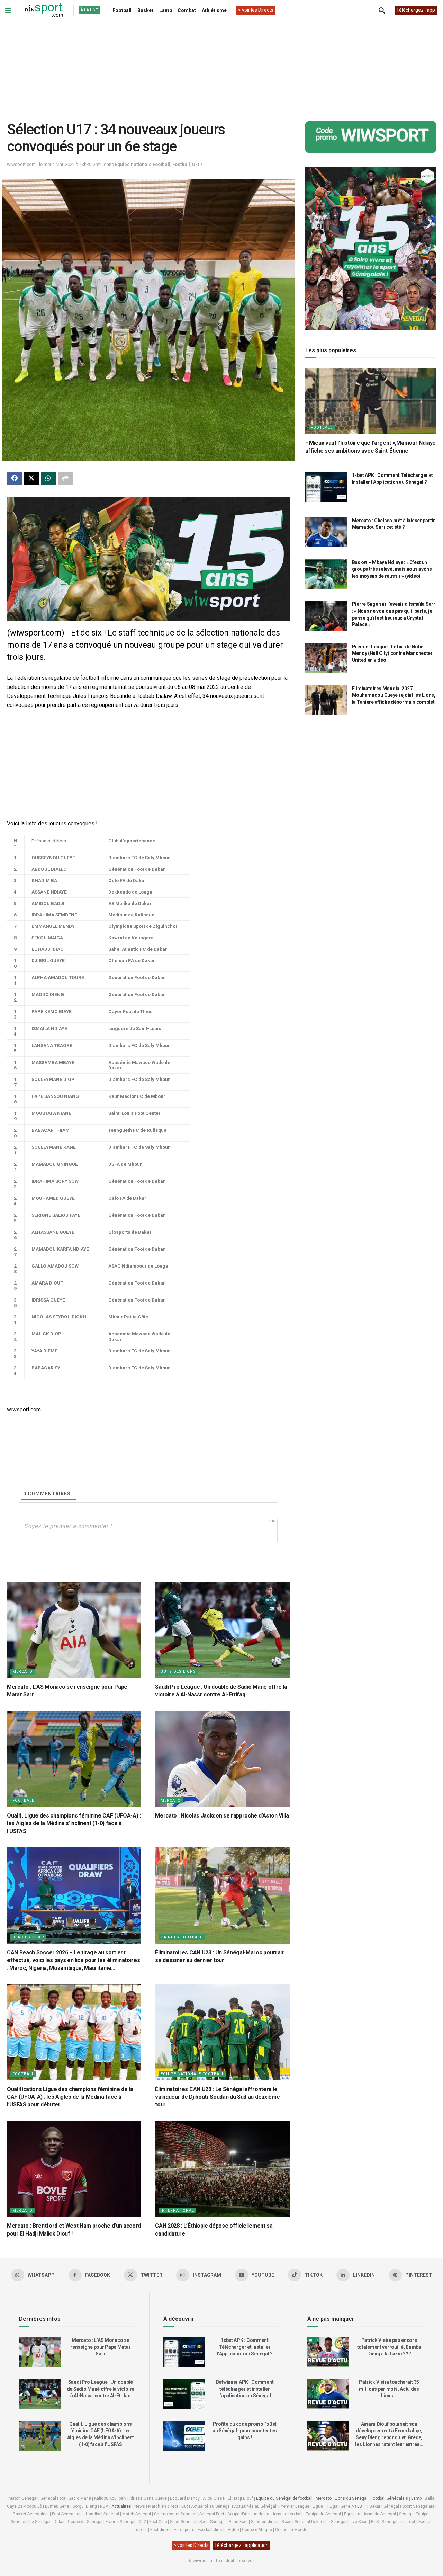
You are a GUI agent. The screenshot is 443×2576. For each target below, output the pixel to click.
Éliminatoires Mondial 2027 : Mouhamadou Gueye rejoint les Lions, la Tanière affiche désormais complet (394, 695)
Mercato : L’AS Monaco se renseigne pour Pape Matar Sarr (100, 2347)
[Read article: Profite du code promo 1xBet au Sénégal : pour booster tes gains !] (184, 2436)
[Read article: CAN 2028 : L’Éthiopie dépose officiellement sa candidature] (222, 2169)
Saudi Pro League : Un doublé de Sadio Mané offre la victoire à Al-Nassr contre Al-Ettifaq (101, 2389)
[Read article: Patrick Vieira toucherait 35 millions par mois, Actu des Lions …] (328, 2394)
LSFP (362, 2506)
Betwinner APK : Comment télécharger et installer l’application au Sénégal (245, 2389)
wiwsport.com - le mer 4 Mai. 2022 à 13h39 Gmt (54, 164)
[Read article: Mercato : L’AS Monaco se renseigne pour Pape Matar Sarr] (74, 1630)
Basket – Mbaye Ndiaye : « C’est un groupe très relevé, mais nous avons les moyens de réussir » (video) (392, 569)
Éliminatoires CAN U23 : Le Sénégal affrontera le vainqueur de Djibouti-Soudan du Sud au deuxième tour (217, 2097)
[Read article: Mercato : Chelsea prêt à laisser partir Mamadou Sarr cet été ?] (326, 532)
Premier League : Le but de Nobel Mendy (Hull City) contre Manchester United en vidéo (392, 653)
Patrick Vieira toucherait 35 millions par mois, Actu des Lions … (389, 2389)
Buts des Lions (178, 1672)
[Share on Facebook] (15, 478)
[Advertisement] (221, 65)
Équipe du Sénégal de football (284, 2498)
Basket (145, 10)
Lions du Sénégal (351, 2498)
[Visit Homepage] (44, 10)
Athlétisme (214, 10)
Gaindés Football (182, 1937)
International (177, 2210)
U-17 (197, 164)
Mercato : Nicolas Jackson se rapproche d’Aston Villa (222, 1816)
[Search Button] (382, 10)
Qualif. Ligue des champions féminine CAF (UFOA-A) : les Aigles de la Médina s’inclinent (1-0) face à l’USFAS (74, 1823)
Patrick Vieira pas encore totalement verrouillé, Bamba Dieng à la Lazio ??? (389, 2347)
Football (122, 10)
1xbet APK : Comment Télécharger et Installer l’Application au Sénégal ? (245, 2347)
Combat (187, 10)
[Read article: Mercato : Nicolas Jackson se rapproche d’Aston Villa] (222, 1759)
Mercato (22, 1672)
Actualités (121, 2506)
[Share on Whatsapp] (48, 478)
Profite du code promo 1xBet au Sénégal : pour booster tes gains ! (245, 2431)
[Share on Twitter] (31, 478)
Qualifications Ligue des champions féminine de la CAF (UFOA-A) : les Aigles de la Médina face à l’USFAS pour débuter (70, 2097)
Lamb (166, 10)
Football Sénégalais (389, 2498)
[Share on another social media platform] (65, 478)
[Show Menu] (8, 10)
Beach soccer (28, 1937)
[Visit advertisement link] (148, 559)
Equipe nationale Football (143, 164)
